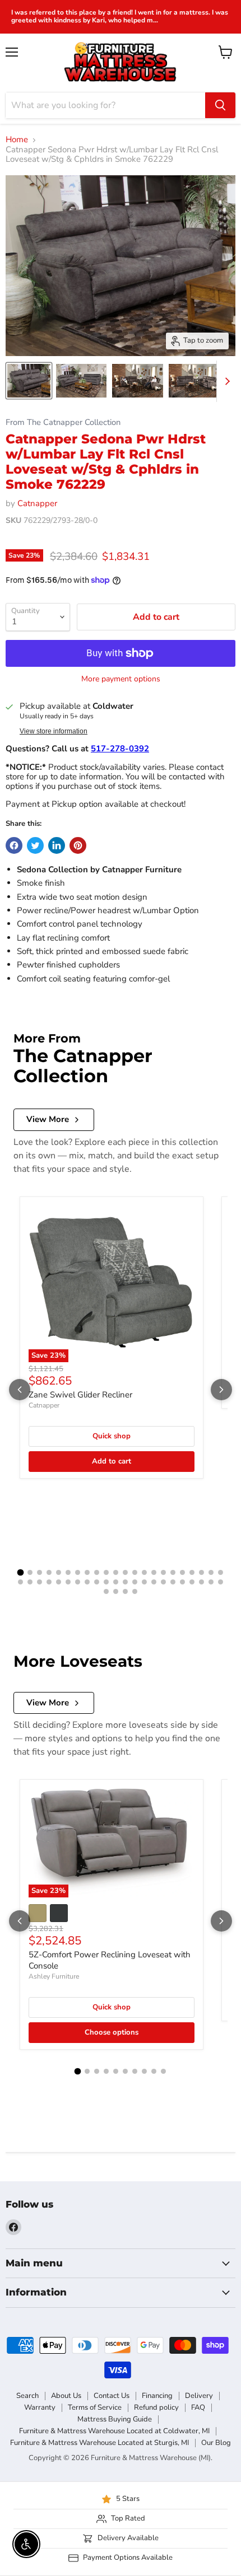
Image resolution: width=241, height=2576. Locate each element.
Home (17, 140)
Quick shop (112, 1436)
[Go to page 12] (125, 1572)
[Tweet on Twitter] (35, 845)
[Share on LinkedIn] (57, 845)
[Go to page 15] (154, 1572)
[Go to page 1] (21, 1573)
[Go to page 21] (211, 1572)
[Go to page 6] (68, 1572)
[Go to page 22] (221, 1572)
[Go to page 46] (116, 1591)
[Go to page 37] (154, 1582)
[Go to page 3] (40, 1572)
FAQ (198, 2407)
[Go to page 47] (125, 1591)
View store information (54, 731)
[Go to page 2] (30, 1572)
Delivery (199, 2396)
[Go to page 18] (182, 1572)
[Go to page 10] (106, 1572)
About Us (66, 2396)
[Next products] (221, 1390)
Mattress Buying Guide (115, 2419)
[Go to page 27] (59, 1582)
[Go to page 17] (173, 1572)
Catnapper (37, 503)
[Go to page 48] (135, 1591)
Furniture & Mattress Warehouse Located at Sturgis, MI (99, 2443)
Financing (157, 2396)
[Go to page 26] (49, 1582)
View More (48, 1119)
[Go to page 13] (135, 1572)
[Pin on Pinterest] (78, 845)
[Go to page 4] (49, 1572)
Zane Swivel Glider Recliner (80, 1395)
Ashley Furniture (54, 1976)
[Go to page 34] (125, 1582)
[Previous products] (20, 1390)
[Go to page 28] (68, 1582)
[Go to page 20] (201, 1572)
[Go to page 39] (173, 1582)
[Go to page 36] (144, 1582)
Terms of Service (95, 2407)
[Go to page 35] (135, 1582)
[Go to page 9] (97, 1572)
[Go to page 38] (163, 1582)
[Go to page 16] (163, 1572)
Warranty (40, 2407)
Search (27, 2396)
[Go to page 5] (59, 1572)
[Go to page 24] (30, 1582)
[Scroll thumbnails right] (225, 381)
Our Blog (216, 2443)
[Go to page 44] (221, 1582)
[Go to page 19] (192, 1572)
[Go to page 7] (78, 1572)
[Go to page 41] (192, 1582)
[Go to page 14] (144, 1572)
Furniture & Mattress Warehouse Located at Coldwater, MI (114, 2431)
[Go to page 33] (116, 1582)
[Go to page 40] (182, 1582)
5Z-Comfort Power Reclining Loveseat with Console (110, 1960)
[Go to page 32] (106, 1582)
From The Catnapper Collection (63, 422)
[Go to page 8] (87, 1572)
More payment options (121, 679)
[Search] (220, 105)
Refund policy (156, 2407)
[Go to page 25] (40, 1582)
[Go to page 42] (201, 1582)
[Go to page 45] (106, 1591)
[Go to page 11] (116, 1572)
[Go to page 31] (97, 1582)
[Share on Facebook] (14, 845)
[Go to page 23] (20, 1582)
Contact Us (112, 2396)
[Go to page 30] (87, 1582)
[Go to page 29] (78, 1582)
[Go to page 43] (211, 1582)
